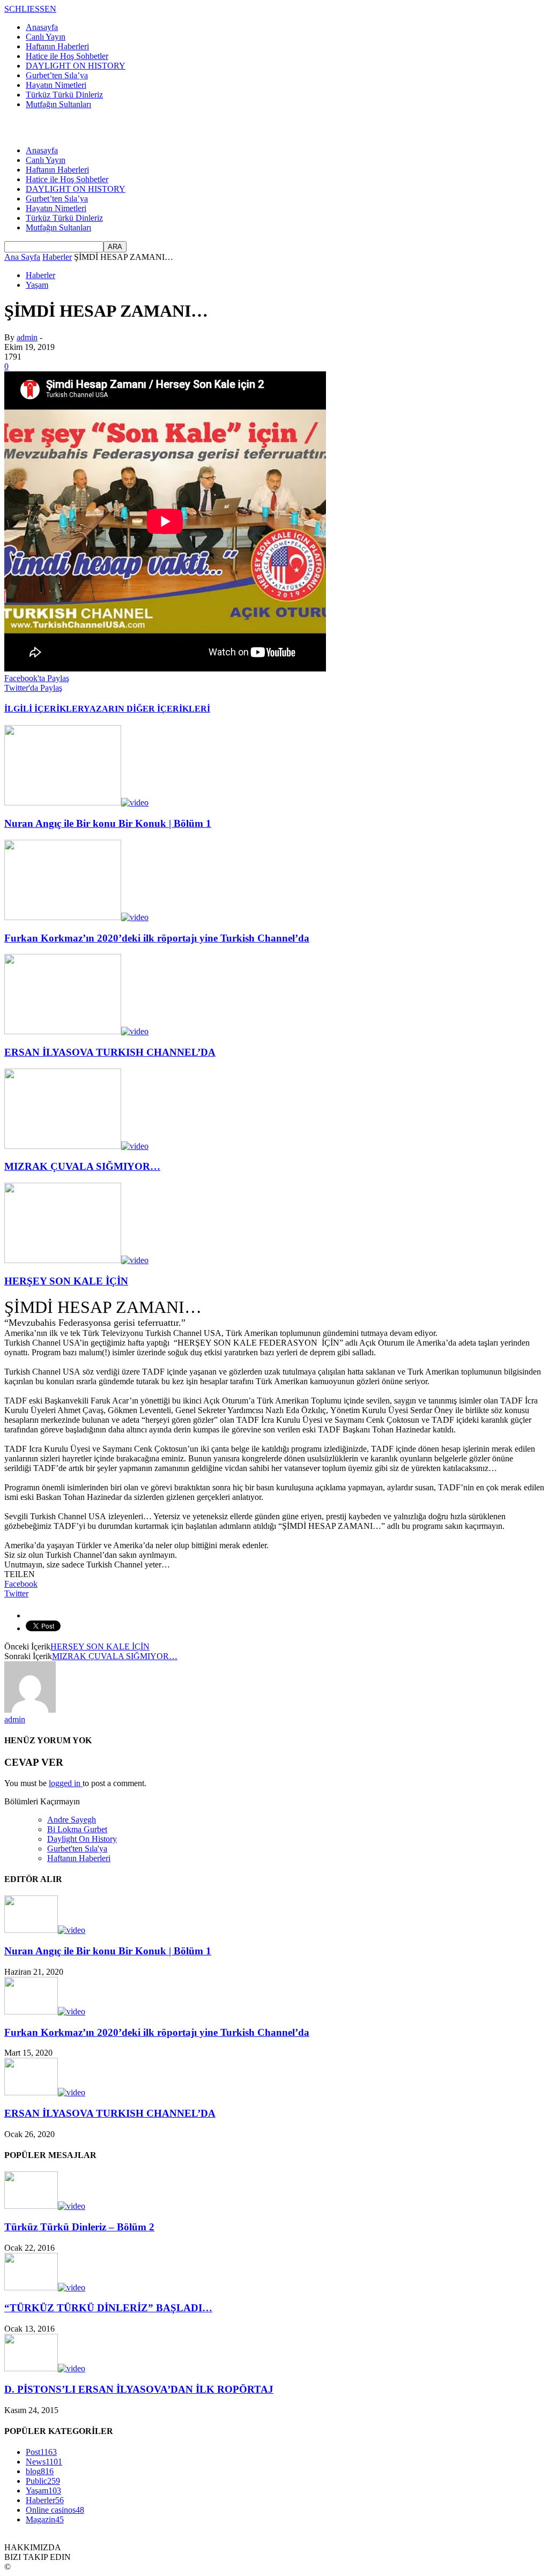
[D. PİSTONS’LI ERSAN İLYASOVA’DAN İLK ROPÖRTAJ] (45, 2368)
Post (41, 2452)
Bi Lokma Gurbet (77, 1829)
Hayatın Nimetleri (56, 85)
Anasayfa (42, 27)
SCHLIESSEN (30, 9)
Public (43, 2481)
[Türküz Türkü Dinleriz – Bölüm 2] (45, 2206)
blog (40, 2471)
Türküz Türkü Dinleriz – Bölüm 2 (79, 2227)
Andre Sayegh (72, 1820)
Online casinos (55, 2510)
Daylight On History (82, 1839)
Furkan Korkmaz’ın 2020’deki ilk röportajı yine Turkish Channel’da (157, 938)
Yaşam (37, 285)
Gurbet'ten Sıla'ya (77, 1849)
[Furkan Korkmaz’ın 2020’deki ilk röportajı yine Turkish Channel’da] (76, 917)
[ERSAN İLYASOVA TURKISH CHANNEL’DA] (76, 1031)
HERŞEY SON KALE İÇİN (66, 1281)
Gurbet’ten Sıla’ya (57, 75)
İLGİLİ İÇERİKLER (44, 709)
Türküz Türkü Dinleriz (64, 95)
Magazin (45, 2519)
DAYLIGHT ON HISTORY (76, 66)
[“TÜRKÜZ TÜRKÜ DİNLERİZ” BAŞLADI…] (45, 2287)
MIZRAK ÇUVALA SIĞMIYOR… (82, 1166)
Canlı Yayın (46, 37)
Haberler (40, 275)
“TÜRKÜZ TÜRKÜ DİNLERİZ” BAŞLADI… (108, 2308)
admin (27, 337)
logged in (66, 1783)
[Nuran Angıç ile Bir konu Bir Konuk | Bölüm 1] (76, 802)
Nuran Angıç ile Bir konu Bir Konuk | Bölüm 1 (108, 823)
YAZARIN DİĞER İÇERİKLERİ (147, 709)
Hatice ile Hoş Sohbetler (67, 56)
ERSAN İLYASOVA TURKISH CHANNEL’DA (110, 1052)
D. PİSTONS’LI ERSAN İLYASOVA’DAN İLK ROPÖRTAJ (139, 2389)
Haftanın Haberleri (57, 46)
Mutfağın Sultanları (58, 104)
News (44, 2462)
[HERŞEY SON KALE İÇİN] (76, 1260)
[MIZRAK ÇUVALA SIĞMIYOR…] (76, 1146)
